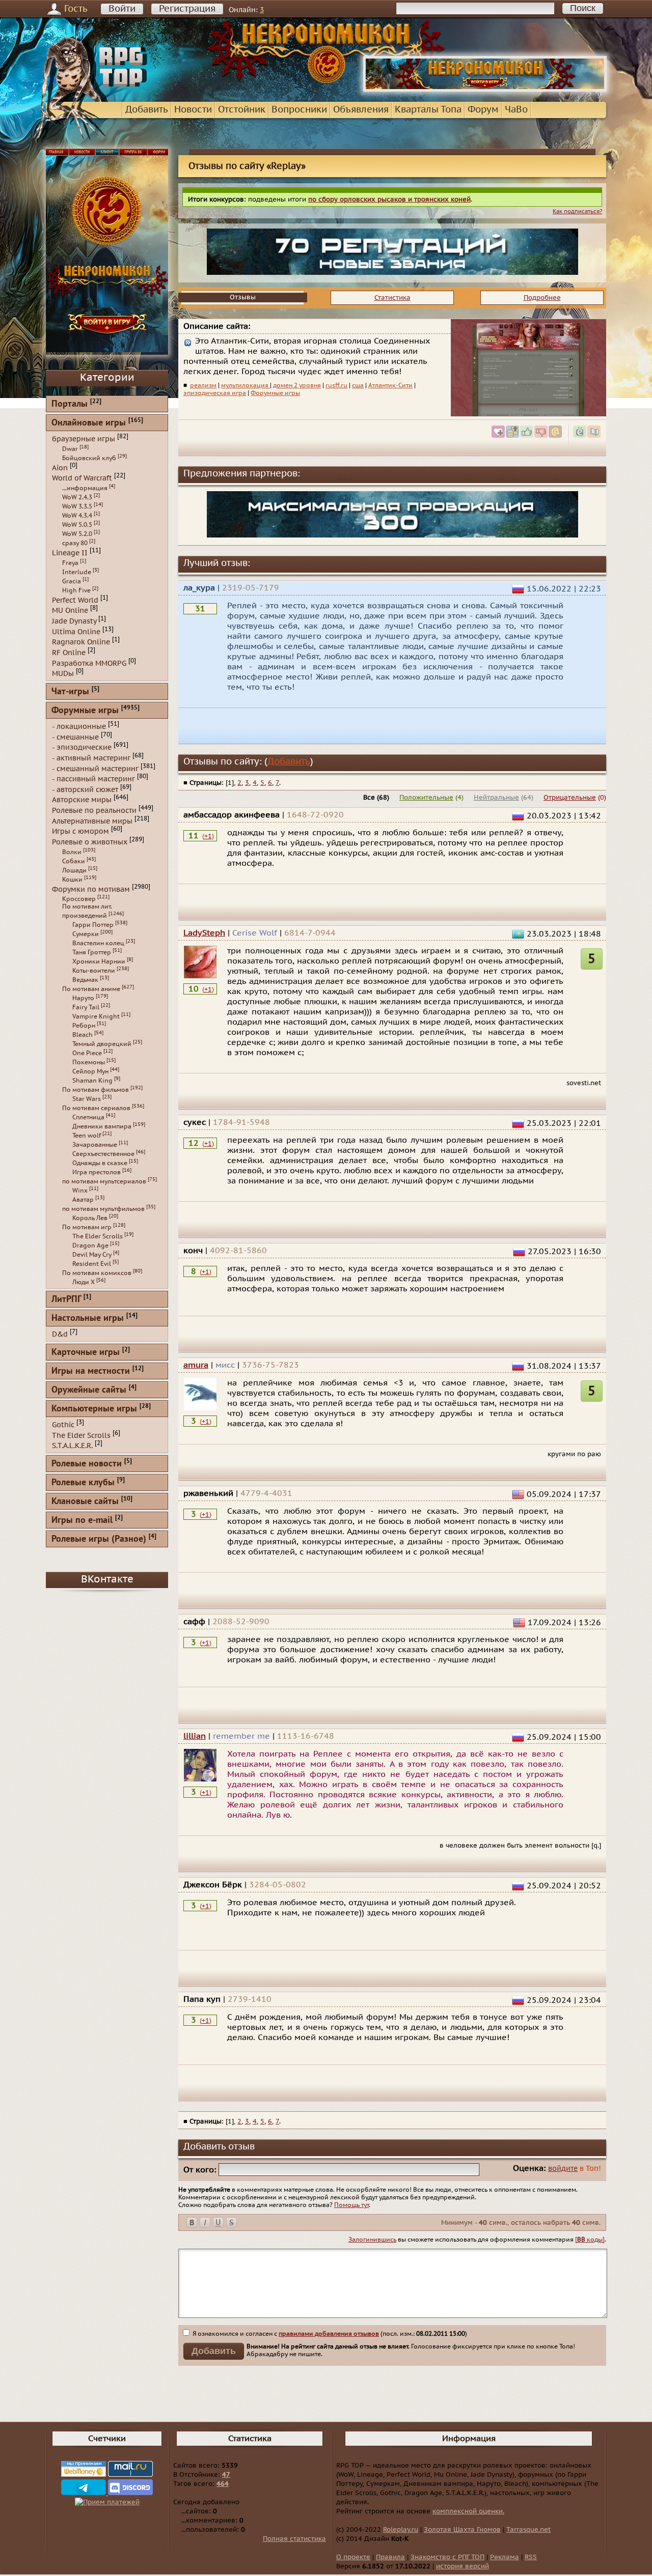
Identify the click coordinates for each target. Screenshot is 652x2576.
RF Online (69, 653)
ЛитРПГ (66, 1300)
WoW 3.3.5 (77, 506)
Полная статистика (294, 2539)
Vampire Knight (96, 1016)
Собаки (74, 861)
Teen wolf (87, 1136)
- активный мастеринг (91, 758)
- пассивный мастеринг (93, 779)
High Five (76, 590)
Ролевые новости (87, 1464)
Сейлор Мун (90, 1071)
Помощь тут (351, 2205)
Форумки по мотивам (91, 889)
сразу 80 (75, 543)
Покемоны (89, 1062)
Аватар (83, 1200)
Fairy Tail (86, 1007)
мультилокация (246, 385)
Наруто (83, 998)
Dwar (70, 449)
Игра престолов (97, 1172)
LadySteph (204, 933)
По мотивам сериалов (96, 1108)
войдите (563, 2169)
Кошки (72, 880)
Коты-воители (94, 971)
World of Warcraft (82, 478)
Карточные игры (86, 1353)
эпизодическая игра (215, 393)
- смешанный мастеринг (95, 768)
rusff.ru (336, 385)
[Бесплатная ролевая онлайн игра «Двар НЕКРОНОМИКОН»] (485, 90)
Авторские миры (82, 800)
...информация (85, 488)
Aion (60, 468)
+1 (208, 836)
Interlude (77, 572)
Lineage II (70, 553)
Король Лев (90, 1218)
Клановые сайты (85, 1502)
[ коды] (590, 2240)
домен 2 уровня (297, 385)
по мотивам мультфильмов (103, 1209)
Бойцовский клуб (89, 458)
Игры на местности (91, 1371)
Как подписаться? (577, 211)
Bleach (83, 1035)
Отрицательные (570, 798)
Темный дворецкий (102, 1044)
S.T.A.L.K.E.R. (72, 1446)
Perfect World (75, 600)
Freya (70, 563)
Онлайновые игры (89, 423)
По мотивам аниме (91, 989)
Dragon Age (90, 1245)
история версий (463, 2566)
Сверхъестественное (103, 1154)
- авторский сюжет (85, 789)
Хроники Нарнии (99, 961)
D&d (60, 1334)
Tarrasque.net (528, 2530)
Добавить (147, 110)
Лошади (74, 870)
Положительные (426, 798)
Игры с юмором (80, 831)
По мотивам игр (87, 1227)
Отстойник (242, 110)
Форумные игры (275, 393)
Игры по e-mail (82, 1521)
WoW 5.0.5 (77, 525)
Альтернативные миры (92, 821)
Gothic (63, 1425)
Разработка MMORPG (89, 663)
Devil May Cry (92, 1255)
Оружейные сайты (89, 1390)
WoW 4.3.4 (77, 516)
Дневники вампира (102, 1126)
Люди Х (84, 1282)
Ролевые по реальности (94, 811)
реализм (203, 385)
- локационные (79, 727)
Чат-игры (70, 692)
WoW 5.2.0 (77, 534)
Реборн (84, 1026)
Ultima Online (76, 631)
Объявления (361, 110)
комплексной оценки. (468, 2511)
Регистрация (187, 9)
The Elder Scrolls (98, 1236)
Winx (80, 1191)
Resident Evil (92, 1264)
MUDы (63, 674)
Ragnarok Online (81, 642)
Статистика (392, 298)
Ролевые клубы (83, 1483)
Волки (72, 852)
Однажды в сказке (100, 1163)
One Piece (87, 1053)
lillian (195, 1736)
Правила (390, 2557)
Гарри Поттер (93, 925)
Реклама (505, 2557)
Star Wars (87, 1099)
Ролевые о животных (90, 842)
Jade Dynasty (74, 621)
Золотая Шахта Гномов (462, 2530)
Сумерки (86, 934)
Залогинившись (372, 2240)
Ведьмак (85, 980)
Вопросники (299, 110)
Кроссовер (79, 899)
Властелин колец (98, 943)
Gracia (72, 581)
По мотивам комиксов (97, 1273)
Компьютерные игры (94, 1409)
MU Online (70, 611)
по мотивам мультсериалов (104, 1181)
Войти (122, 9)
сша (358, 385)
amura (196, 1365)
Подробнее (542, 298)
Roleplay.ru (401, 2530)
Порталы (70, 404)
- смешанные (75, 737)
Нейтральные (496, 798)
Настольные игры (88, 1319)
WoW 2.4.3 (77, 497)
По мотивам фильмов (96, 1090)
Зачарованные (95, 1145)
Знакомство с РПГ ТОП (447, 2557)
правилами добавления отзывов (329, 2334)
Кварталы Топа (428, 110)
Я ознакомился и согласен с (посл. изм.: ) (329, 2334)
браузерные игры (84, 439)
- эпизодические (82, 747)
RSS (531, 2557)
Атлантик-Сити (390, 385)
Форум (483, 110)
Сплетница (88, 1117)
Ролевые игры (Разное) (99, 1539)
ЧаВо (516, 110)
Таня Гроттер (92, 952)
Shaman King (92, 1081)
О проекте (353, 2557)
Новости (193, 110)
